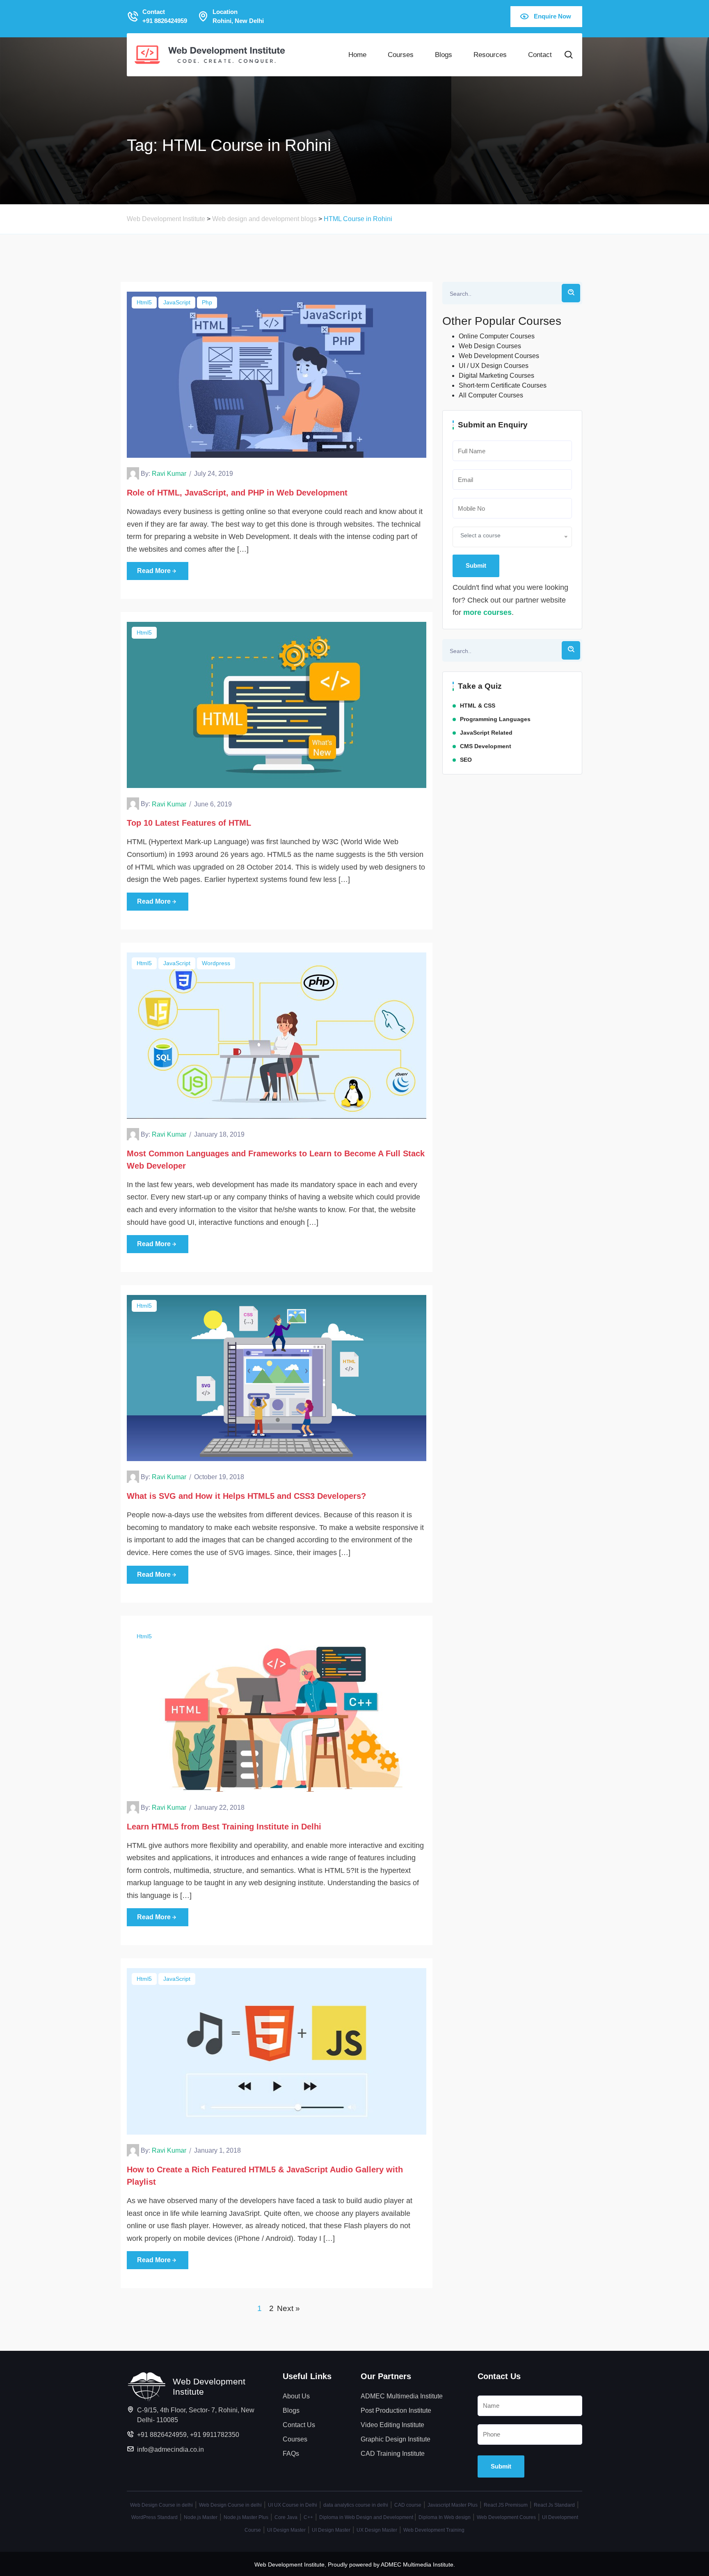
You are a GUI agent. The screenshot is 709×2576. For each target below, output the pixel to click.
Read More (154, 571)
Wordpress (216, 963)
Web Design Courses (490, 346)
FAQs (291, 2454)
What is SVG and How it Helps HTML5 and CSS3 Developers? (246, 1496)
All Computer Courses (491, 395)
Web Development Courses (499, 356)
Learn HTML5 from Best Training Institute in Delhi (224, 1827)
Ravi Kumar (169, 474)
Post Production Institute (396, 2410)
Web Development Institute (289, 2565)
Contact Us (299, 2425)
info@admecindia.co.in (170, 2449)
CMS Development (486, 746)
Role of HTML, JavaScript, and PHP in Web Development (237, 493)
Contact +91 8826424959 (165, 16)
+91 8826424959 (162, 2435)
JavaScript (177, 302)
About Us (296, 2396)
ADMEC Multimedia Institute (402, 2396)
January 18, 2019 (219, 1134)
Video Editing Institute (392, 2425)
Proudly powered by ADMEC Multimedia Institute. (391, 2565)
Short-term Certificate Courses (503, 385)
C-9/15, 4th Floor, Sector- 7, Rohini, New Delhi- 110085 (196, 2415)
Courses (401, 55)
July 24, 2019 (214, 474)
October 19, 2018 (219, 1477)
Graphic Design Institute (396, 2439)
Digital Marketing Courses (496, 376)
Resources (490, 55)
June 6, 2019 (213, 804)
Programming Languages (495, 719)
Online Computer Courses (497, 336)
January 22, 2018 (219, 1808)
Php (207, 302)
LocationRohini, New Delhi (238, 16)
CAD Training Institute (393, 2454)
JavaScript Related (486, 733)
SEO (466, 760)
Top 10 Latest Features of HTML (189, 823)
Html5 (144, 302)
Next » (288, 2308)
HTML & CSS (478, 706)
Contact (540, 55)
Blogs (444, 55)
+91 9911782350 (215, 2435)
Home (357, 55)
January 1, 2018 (217, 2150)
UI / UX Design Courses (494, 366)
